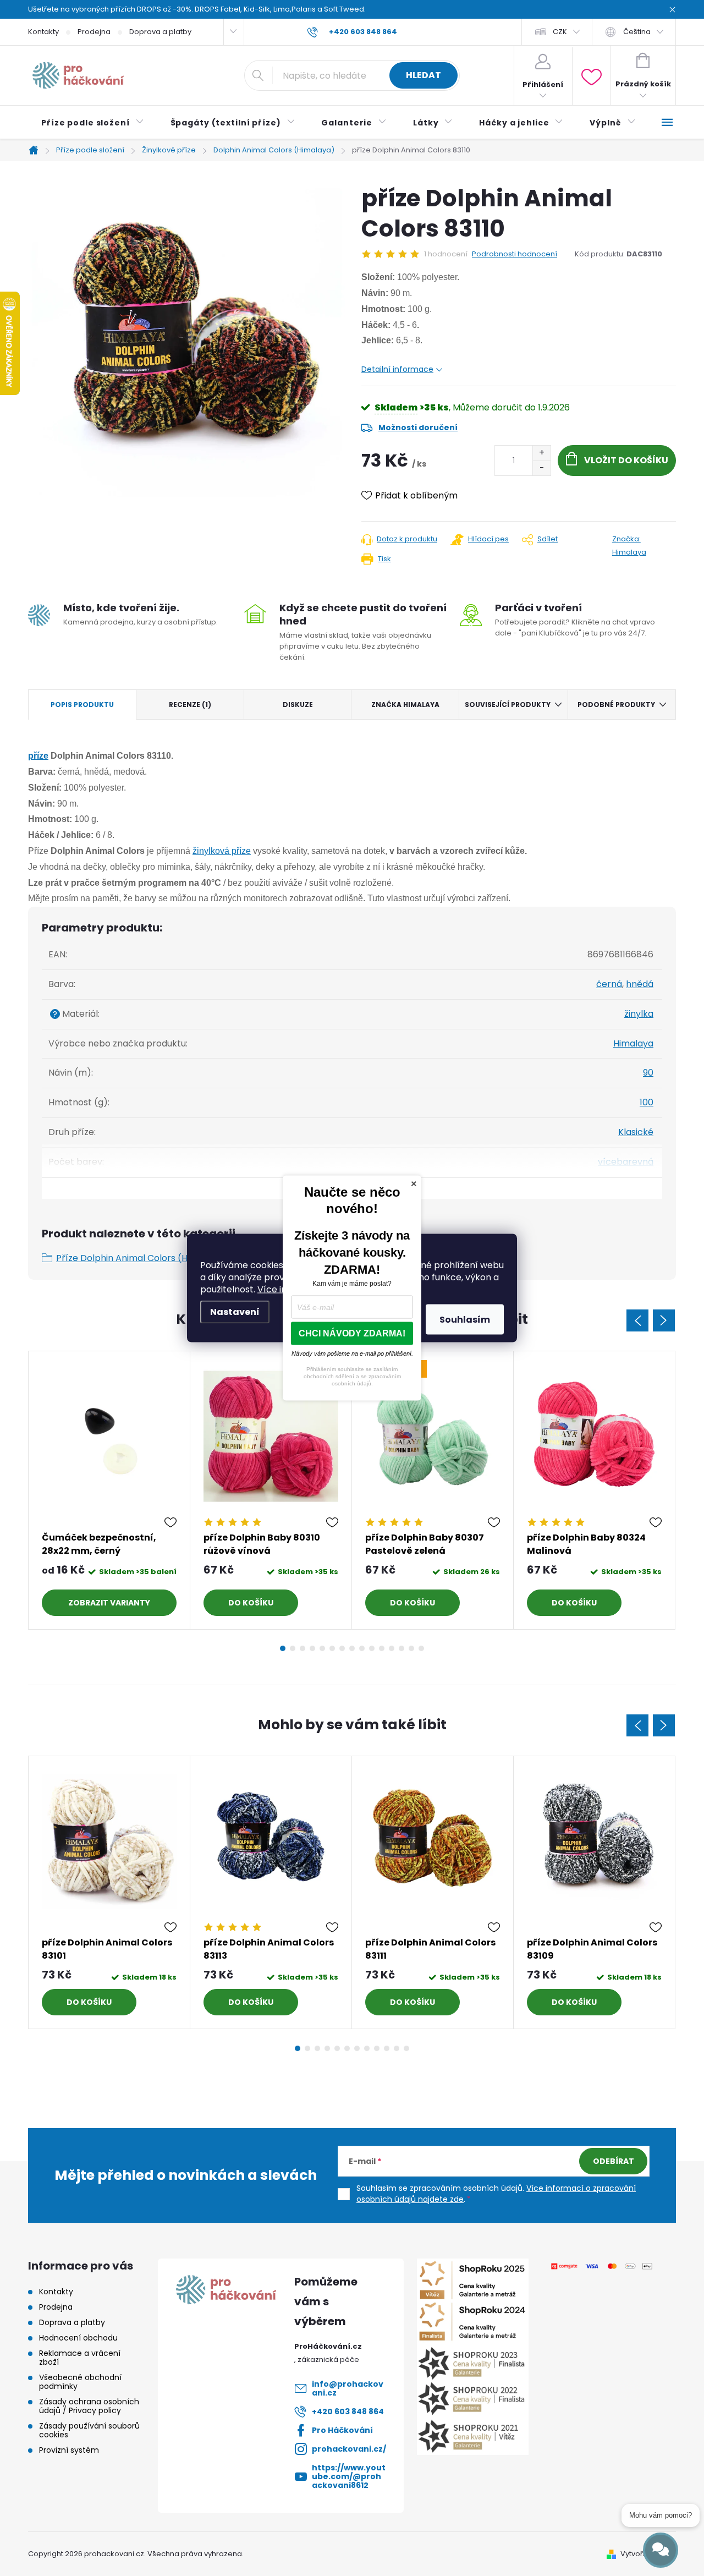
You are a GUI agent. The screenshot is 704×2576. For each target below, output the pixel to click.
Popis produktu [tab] (82, 705)
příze (38, 756)
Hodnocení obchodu (78, 2338)
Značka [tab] (405, 705)
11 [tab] (382, 1648)
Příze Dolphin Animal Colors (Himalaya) (141, 1258)
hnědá (640, 984)
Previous (637, 1320)
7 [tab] (342, 1648)
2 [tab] (293, 1648)
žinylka (639, 1014)
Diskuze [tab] (298, 705)
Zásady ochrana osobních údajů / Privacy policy (89, 2406)
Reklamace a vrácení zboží (80, 2358)
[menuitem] (93, 123)
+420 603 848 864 (348, 2411)
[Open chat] (661, 2550)
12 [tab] (392, 1648)
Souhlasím (465, 1320)
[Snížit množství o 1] (541, 468)
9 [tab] (362, 1648)
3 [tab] (302, 1648)
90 (648, 1073)
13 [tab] (402, 1648)
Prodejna (94, 32)
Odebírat (614, 2161)
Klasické (636, 1132)
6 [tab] (332, 1648)
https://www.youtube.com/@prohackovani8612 (349, 2476)
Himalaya (633, 1043)
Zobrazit (88, 1603)
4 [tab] (312, 1648)
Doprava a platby (160, 32)
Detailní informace (397, 369)
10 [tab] (372, 1648)
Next (664, 1320)
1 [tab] (283, 1648)
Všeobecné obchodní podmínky (80, 2382)
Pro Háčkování (342, 2430)
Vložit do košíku (626, 460)
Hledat (424, 75)
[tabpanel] (109, 1490)
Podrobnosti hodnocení (515, 254)
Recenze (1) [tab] (190, 705)
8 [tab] (352, 1648)
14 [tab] (411, 1648)
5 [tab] (322, 1648)
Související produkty (508, 705)
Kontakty (43, 32)
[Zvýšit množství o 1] (541, 453)
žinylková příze (222, 851)
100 (647, 1102)
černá (609, 984)
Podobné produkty (616, 705)
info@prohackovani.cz (348, 2388)
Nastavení (235, 1312)
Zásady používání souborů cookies (89, 2430)
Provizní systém (69, 2450)
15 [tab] (421, 1648)
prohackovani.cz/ (349, 2449)
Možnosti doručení (418, 427)
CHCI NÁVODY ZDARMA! (352, 1333)
